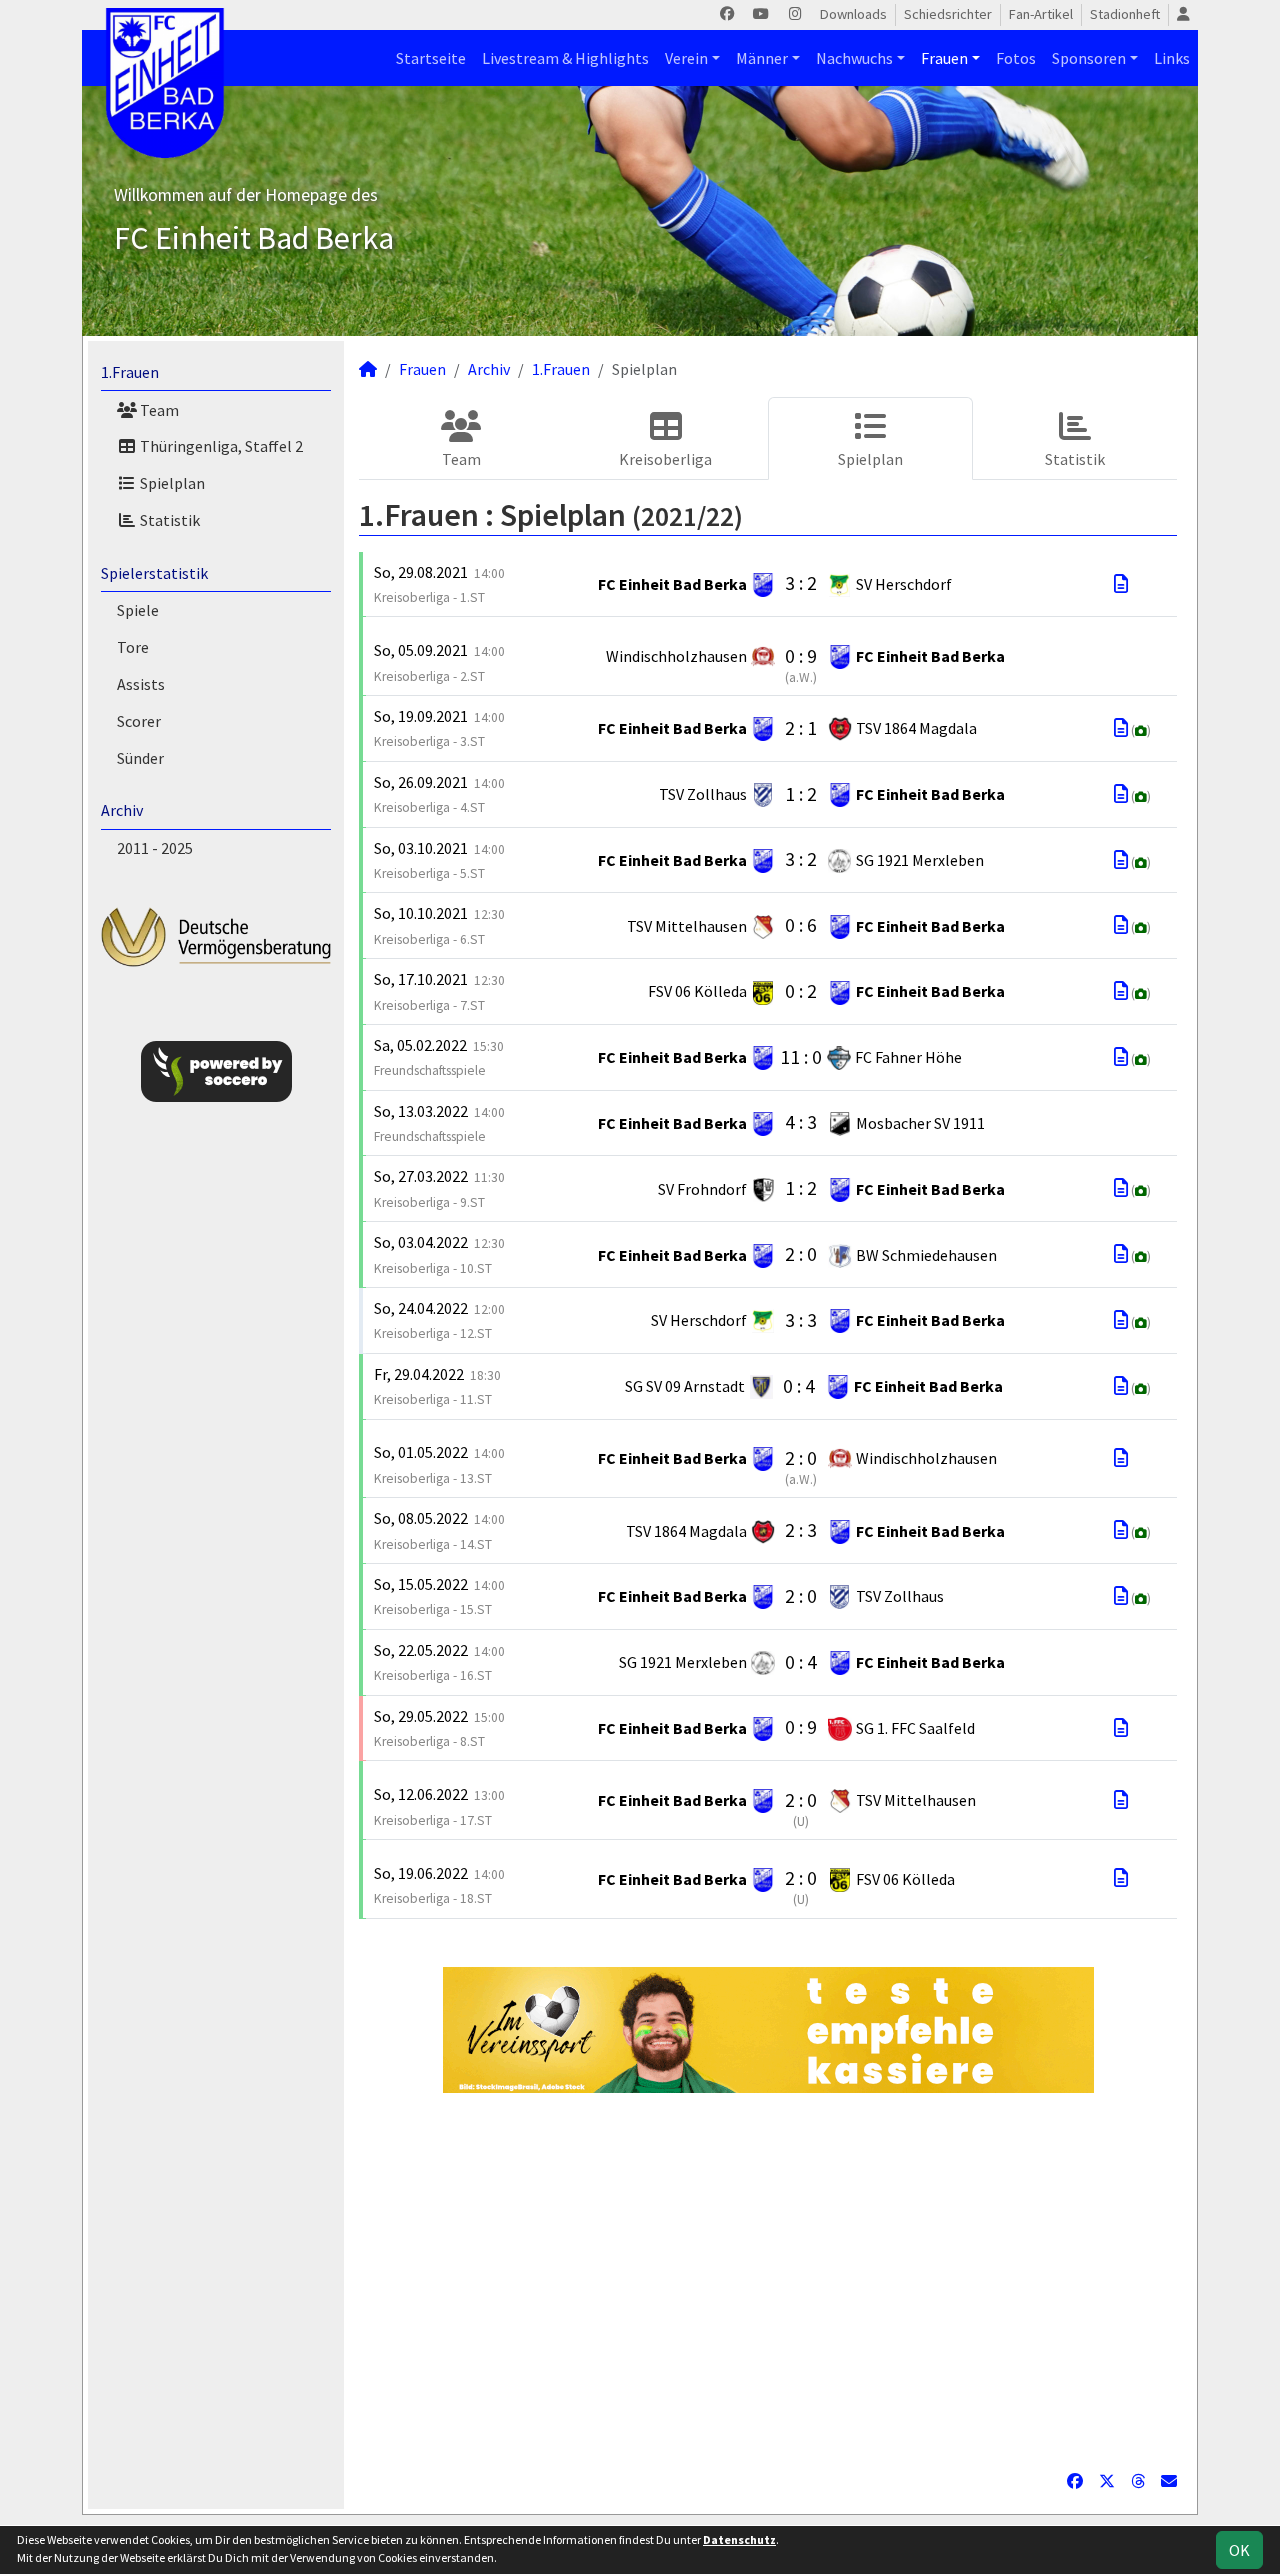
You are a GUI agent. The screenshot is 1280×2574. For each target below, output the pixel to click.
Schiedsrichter (948, 14)
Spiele (138, 610)
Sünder (140, 758)
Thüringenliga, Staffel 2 (220, 446)
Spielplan (171, 483)
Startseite (431, 58)
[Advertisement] (768, 2281)
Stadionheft (1125, 14)
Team (158, 410)
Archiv (122, 810)
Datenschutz (739, 2539)
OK (1239, 2550)
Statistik (168, 520)
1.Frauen (130, 372)
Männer (762, 58)
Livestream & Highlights (565, 58)
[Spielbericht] (1121, 584)
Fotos (1016, 58)
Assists (141, 684)
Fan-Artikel (1041, 14)
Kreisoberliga (665, 459)
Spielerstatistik (154, 573)
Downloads (853, 14)
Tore (133, 647)
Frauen (944, 58)
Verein (686, 58)
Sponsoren (1089, 58)
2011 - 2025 (155, 848)
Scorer (139, 721)
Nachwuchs (854, 58)
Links (1172, 58)
